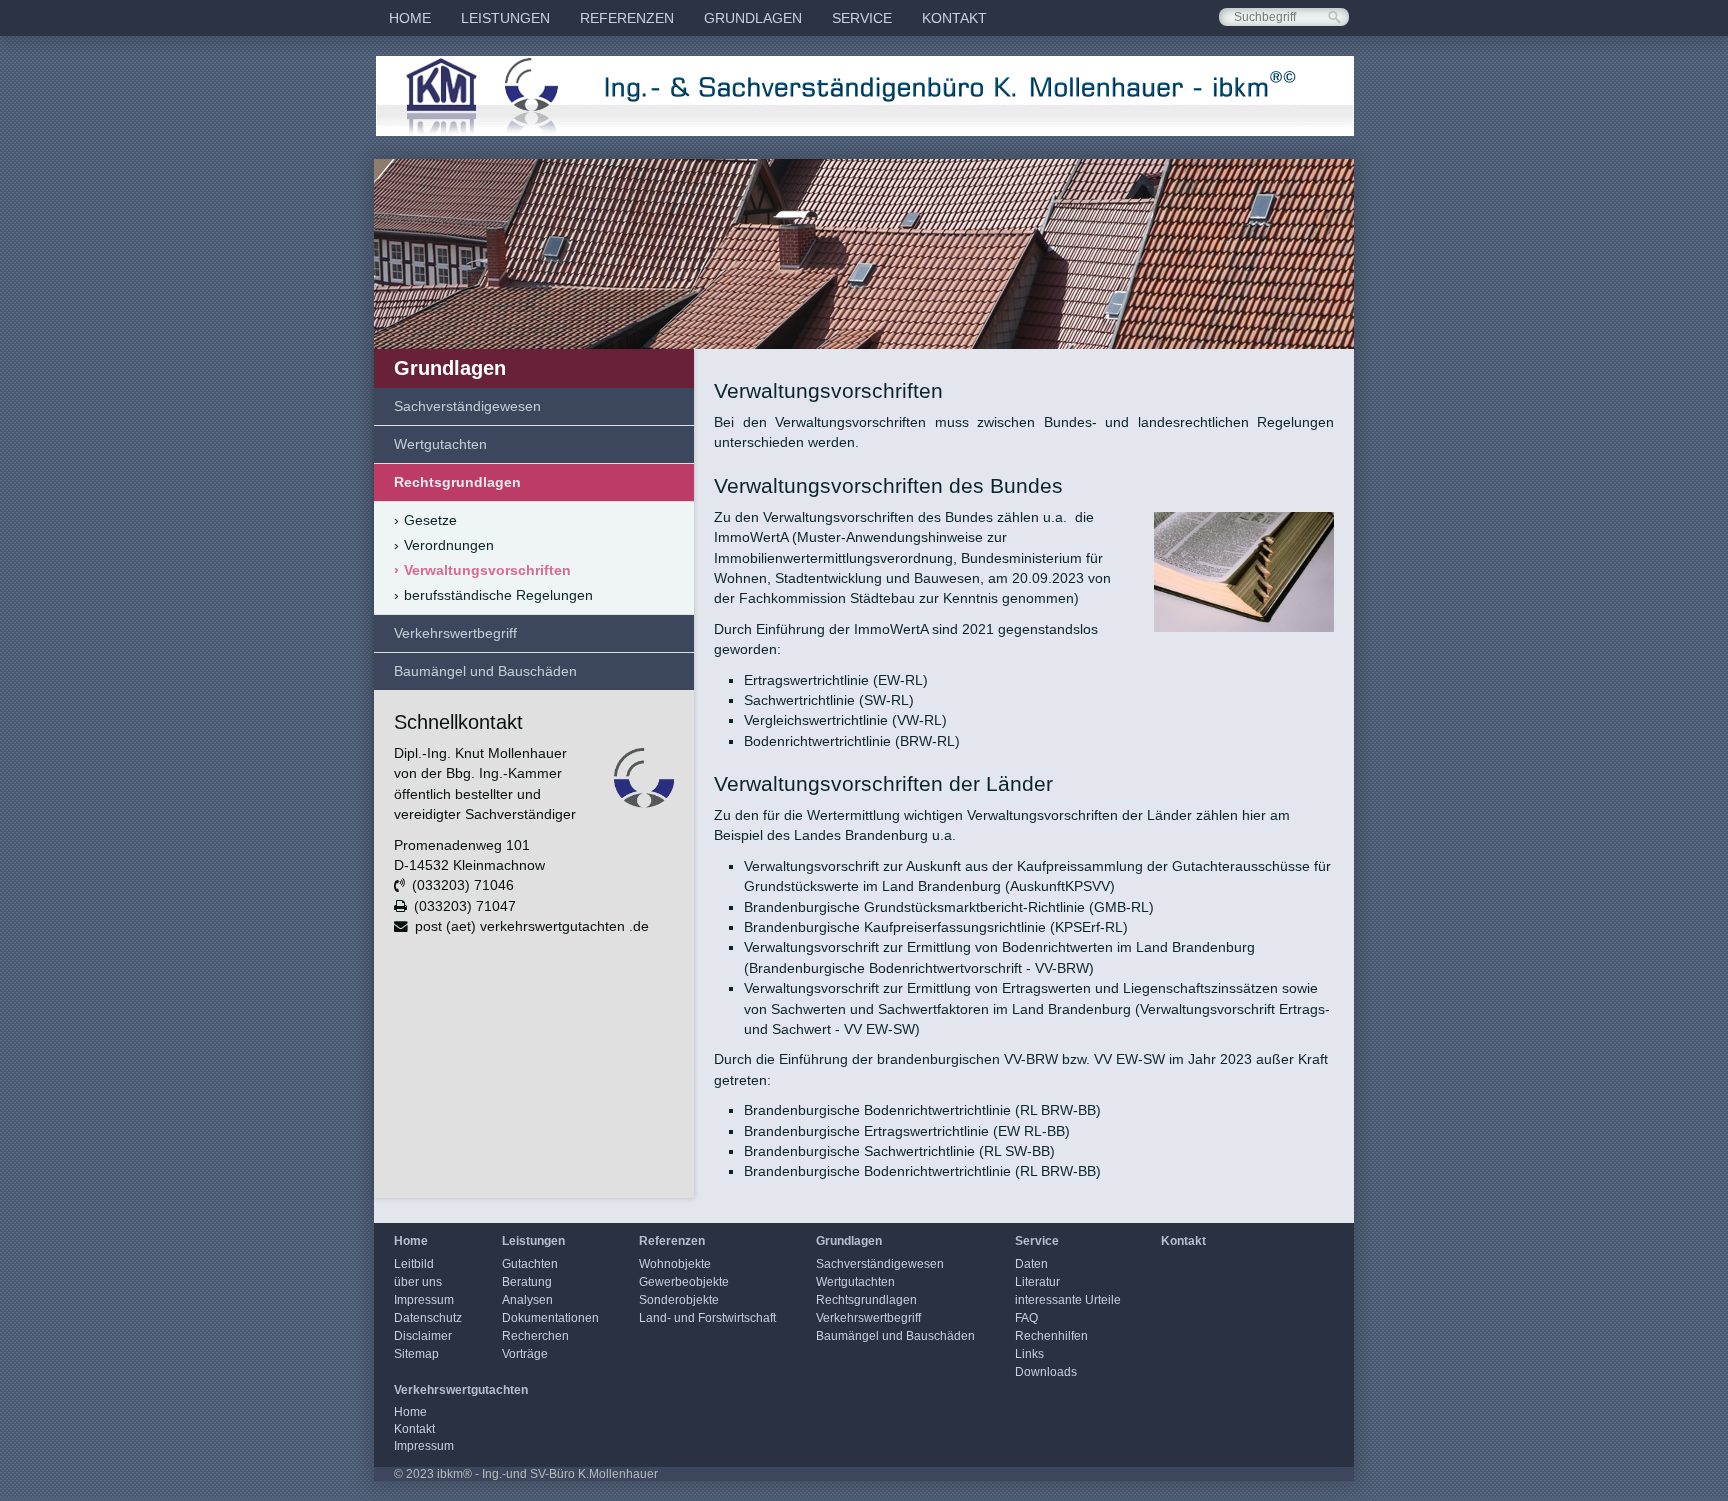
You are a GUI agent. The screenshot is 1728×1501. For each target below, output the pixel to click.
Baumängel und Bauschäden (485, 671)
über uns (418, 1282)
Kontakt (954, 18)
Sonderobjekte (679, 1300)
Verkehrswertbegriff (455, 633)
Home (410, 18)
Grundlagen (753, 18)
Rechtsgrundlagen (457, 482)
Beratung (527, 1282)
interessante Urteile (1068, 1300)
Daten (1031, 1264)
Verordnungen (444, 545)
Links (1029, 1354)
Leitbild (414, 1264)
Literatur (1037, 1282)
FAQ (1026, 1318)
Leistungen (505, 18)
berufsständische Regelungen (493, 595)
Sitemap (416, 1354)
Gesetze (425, 520)
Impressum (424, 1300)
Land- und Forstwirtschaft (707, 1318)
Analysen (527, 1300)
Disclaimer (423, 1336)
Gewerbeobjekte (684, 1282)
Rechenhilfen (1051, 1336)
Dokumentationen (550, 1318)
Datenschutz (428, 1318)
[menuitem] (410, 18)
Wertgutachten (440, 444)
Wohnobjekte (675, 1264)
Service (862, 18)
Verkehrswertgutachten (461, 1390)
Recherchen (535, 1336)
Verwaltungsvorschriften (482, 570)
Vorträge (525, 1354)
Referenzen (627, 18)
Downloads (1046, 1372)
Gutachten (530, 1264)
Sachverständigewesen (467, 406)
